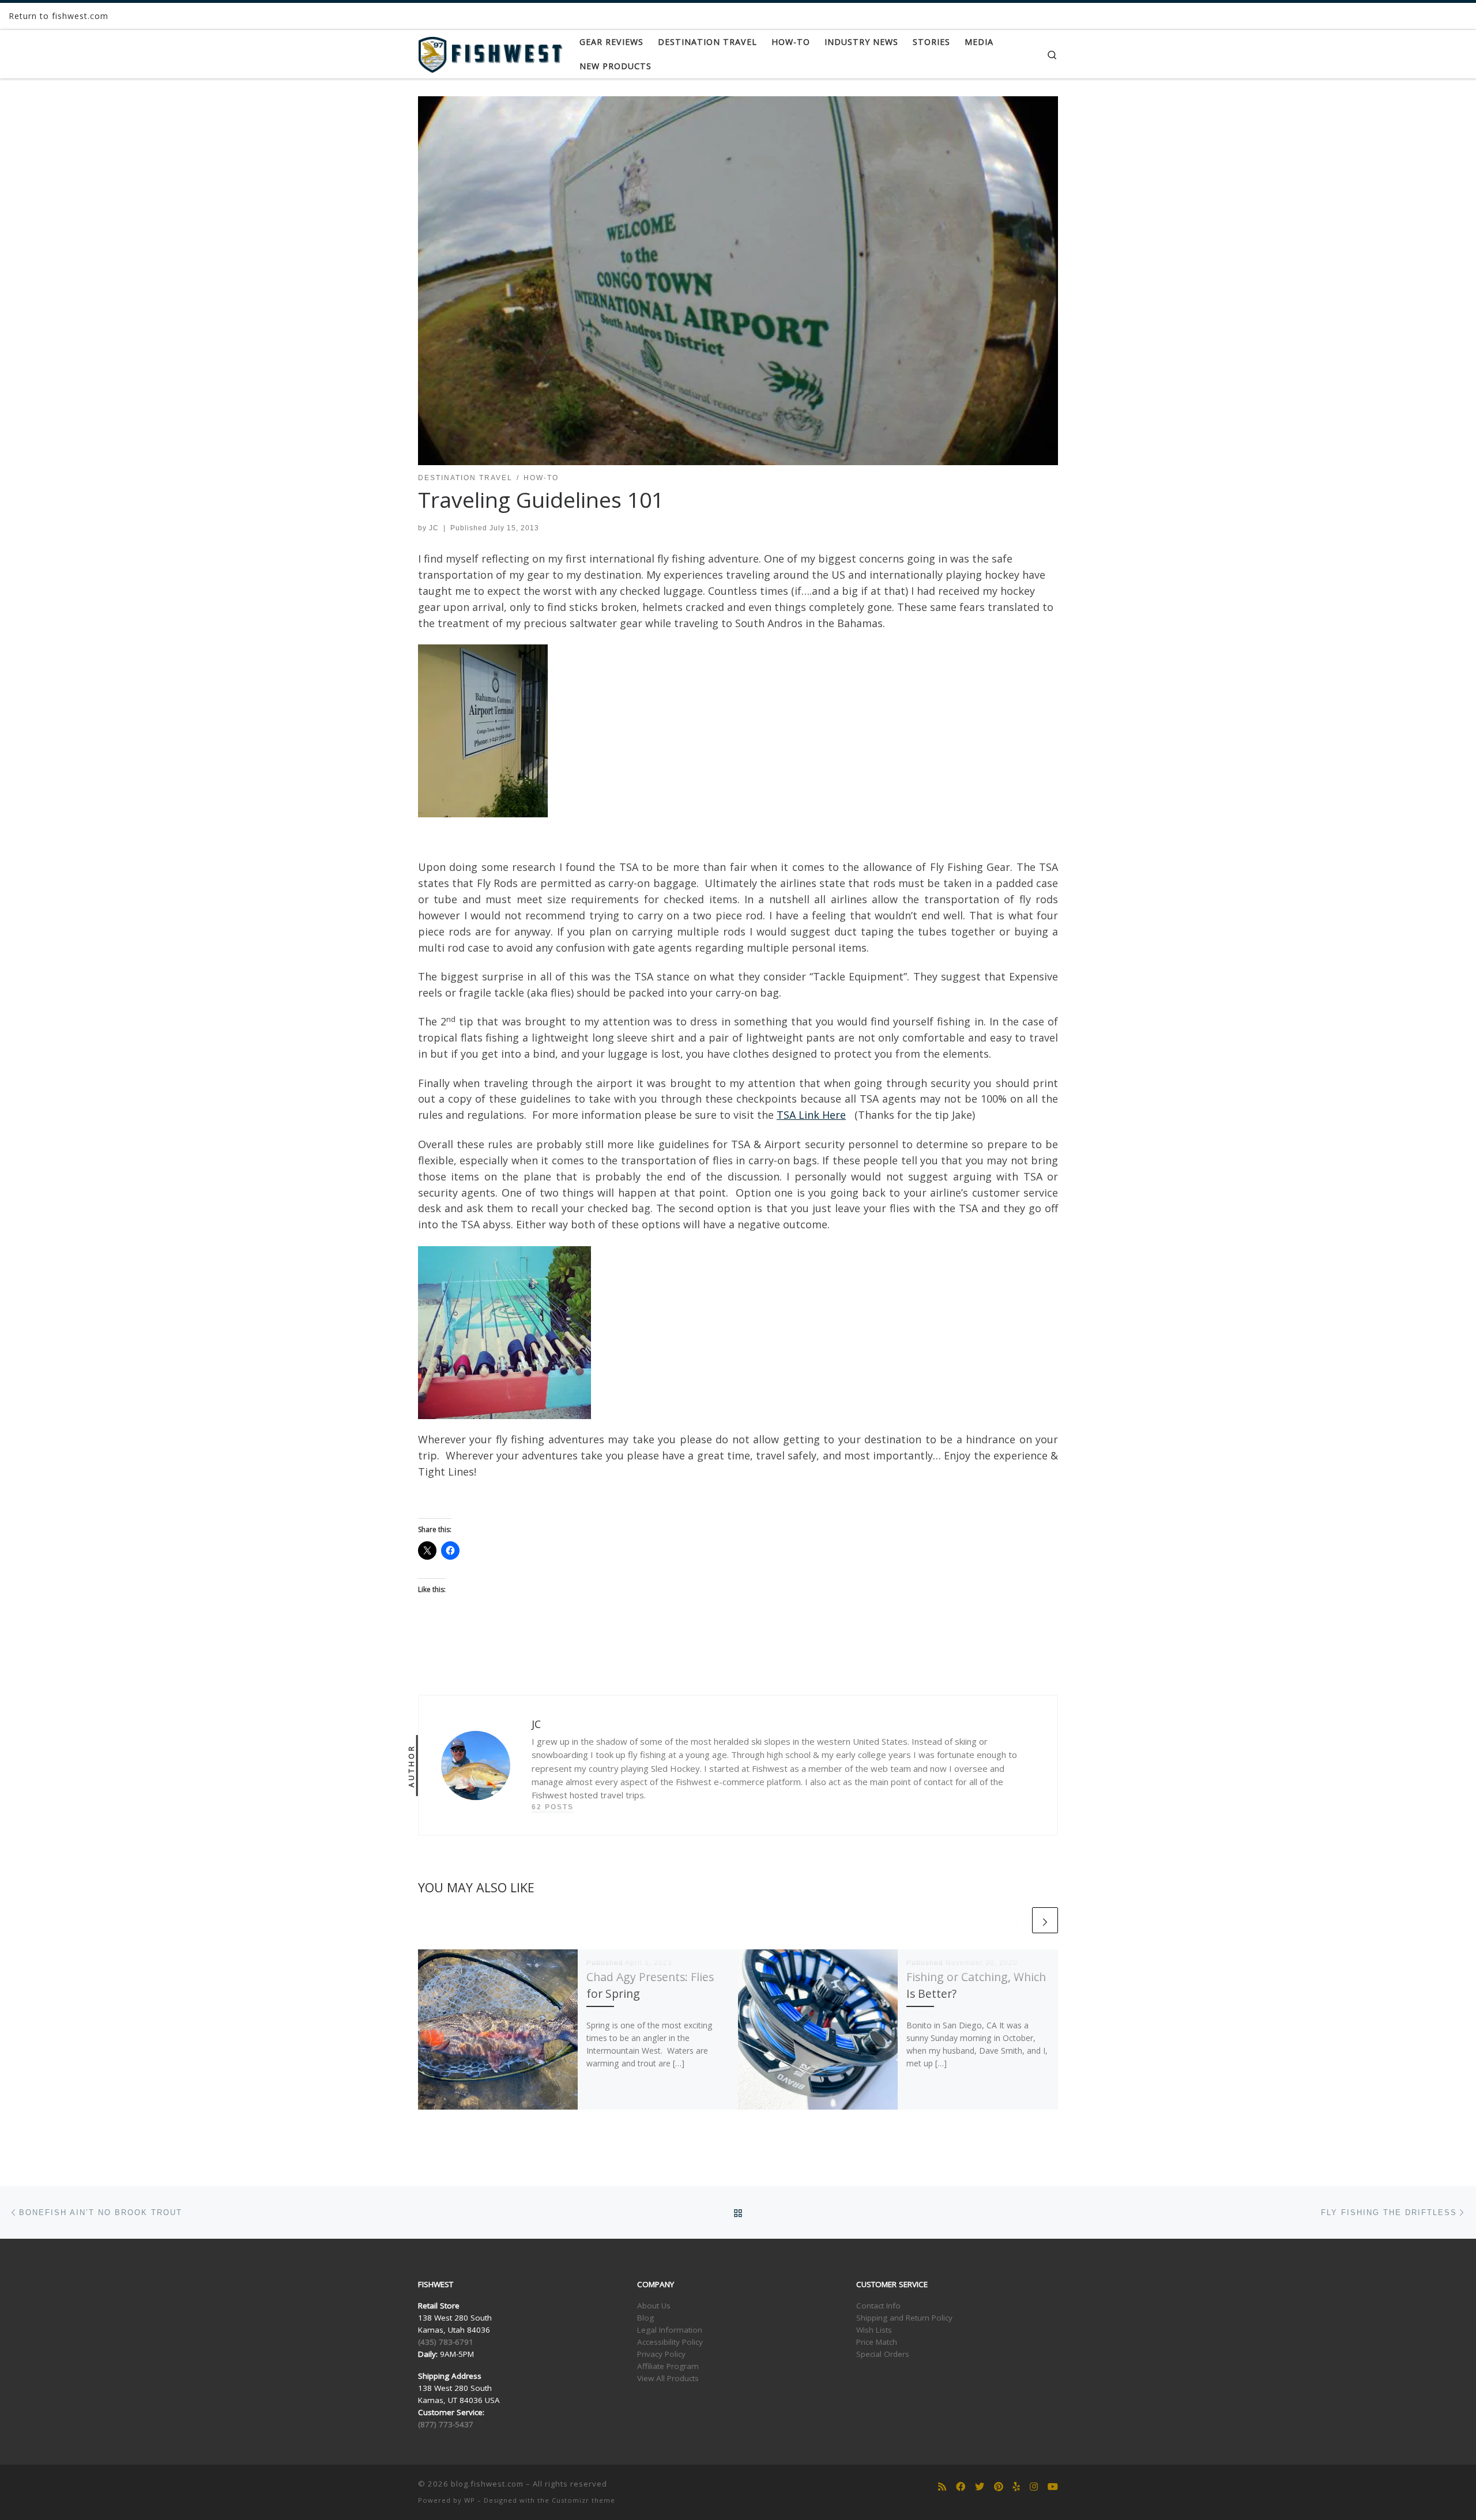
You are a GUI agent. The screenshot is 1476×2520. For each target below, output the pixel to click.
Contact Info (878, 2306)
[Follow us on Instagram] (1034, 2487)
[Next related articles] (1045, 1920)
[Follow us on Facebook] (961, 2487)
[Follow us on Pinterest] (999, 2487)
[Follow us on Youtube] (1053, 2487)
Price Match (877, 2342)
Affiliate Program (668, 2366)
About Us (654, 2306)
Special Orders (883, 2354)
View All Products (668, 2378)
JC (434, 528)
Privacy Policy (661, 2354)
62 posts (553, 1807)
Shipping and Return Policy (904, 2318)
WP (470, 2500)
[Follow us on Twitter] (980, 2487)
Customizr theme (583, 2500)
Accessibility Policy (670, 2342)
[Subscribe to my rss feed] (942, 2487)
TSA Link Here (811, 1115)
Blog (645, 2318)
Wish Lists (874, 2330)
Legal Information (670, 2330)
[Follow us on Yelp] (1016, 2487)
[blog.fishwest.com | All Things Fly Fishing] (490, 52)
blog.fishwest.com (487, 2484)
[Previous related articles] (1017, 1920)
